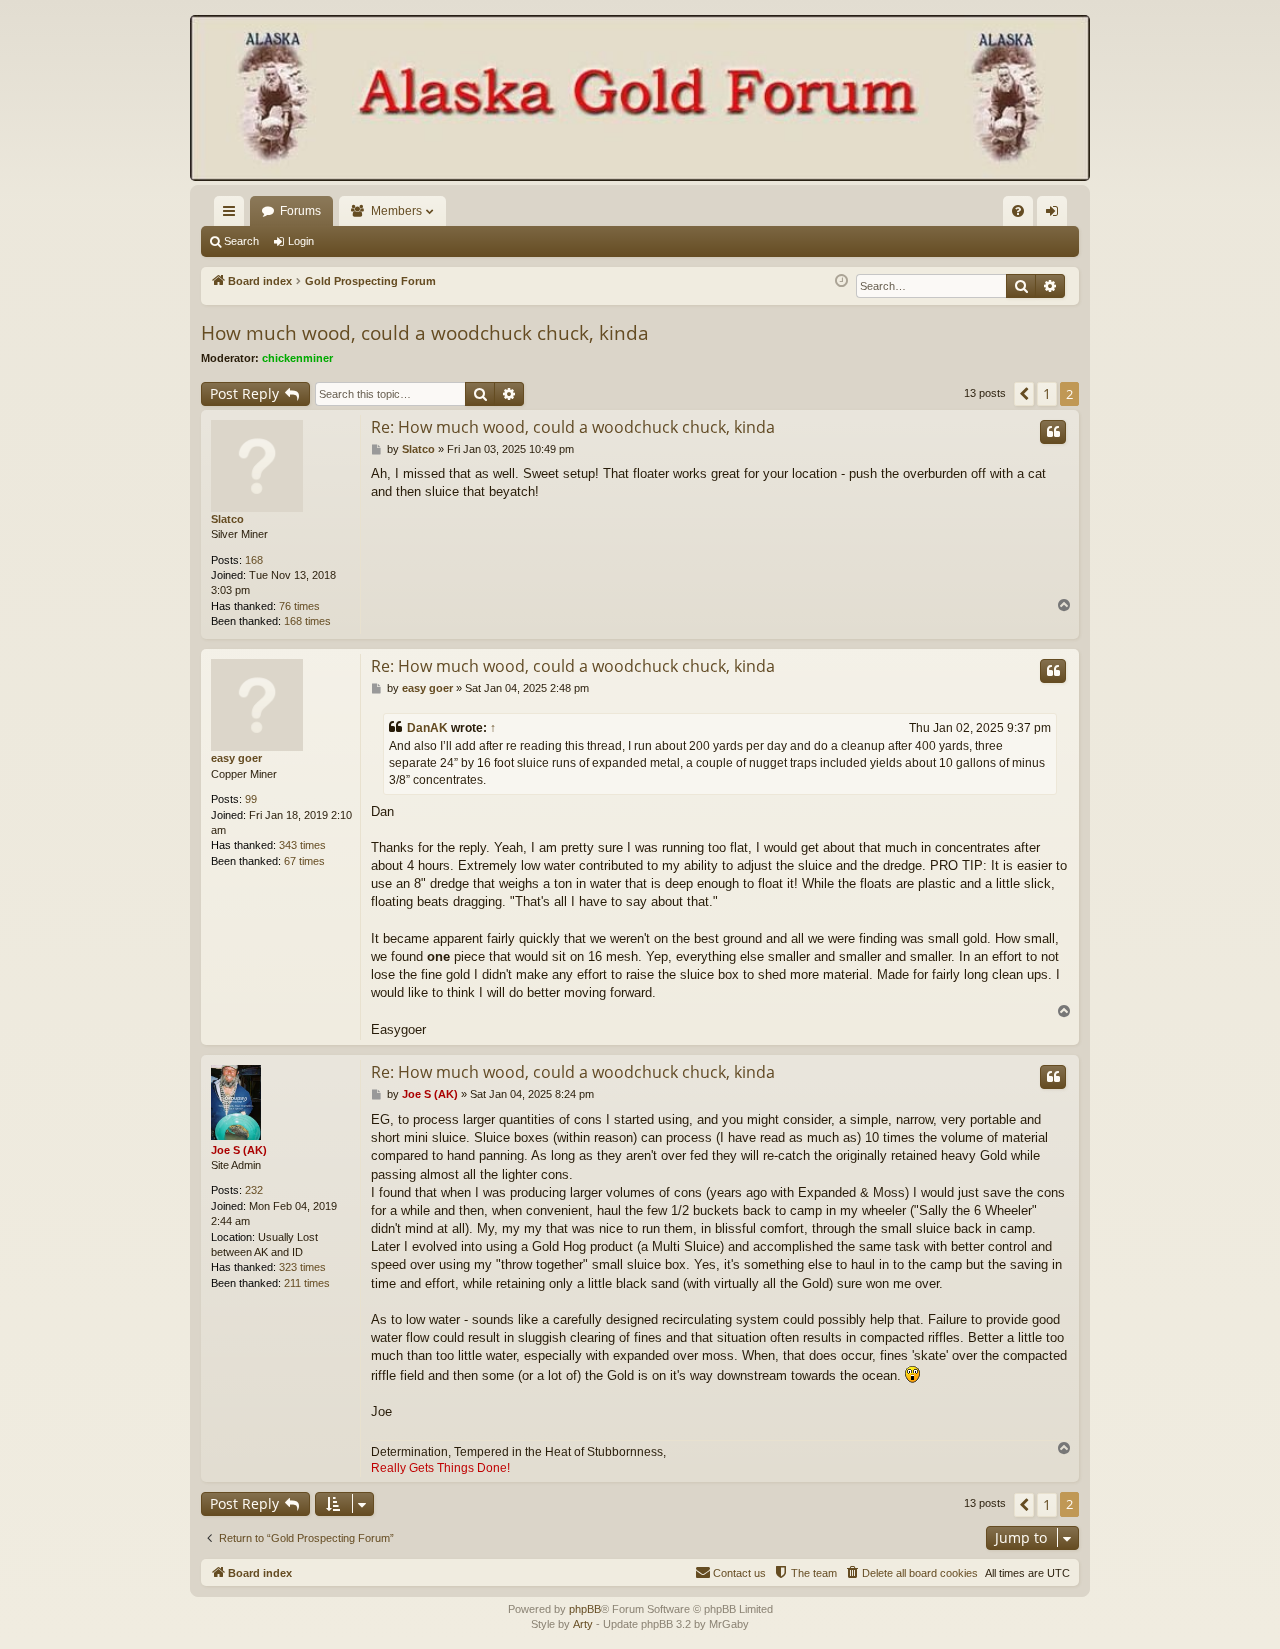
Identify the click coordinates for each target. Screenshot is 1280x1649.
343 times (302, 845)
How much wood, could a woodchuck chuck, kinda (425, 333)
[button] (1024, 394)
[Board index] (640, 100)
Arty (583, 1624)
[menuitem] (1018, 211)
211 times (307, 1283)
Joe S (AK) (239, 1150)
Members (396, 211)
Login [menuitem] (1056, 215)
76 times (299, 606)
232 (254, 1190)
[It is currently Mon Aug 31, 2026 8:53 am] (841, 281)
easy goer (236, 758)
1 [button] (1047, 393)
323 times (302, 1267)
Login (301, 241)
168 (254, 560)
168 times (307, 621)
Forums (300, 211)
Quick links (233, 215)
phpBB (585, 1609)
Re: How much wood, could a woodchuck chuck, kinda (573, 427)
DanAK (427, 728)
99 (251, 799)
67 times (304, 861)
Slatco (227, 519)
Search (241, 241)
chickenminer (297, 358)
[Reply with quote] (1053, 432)
